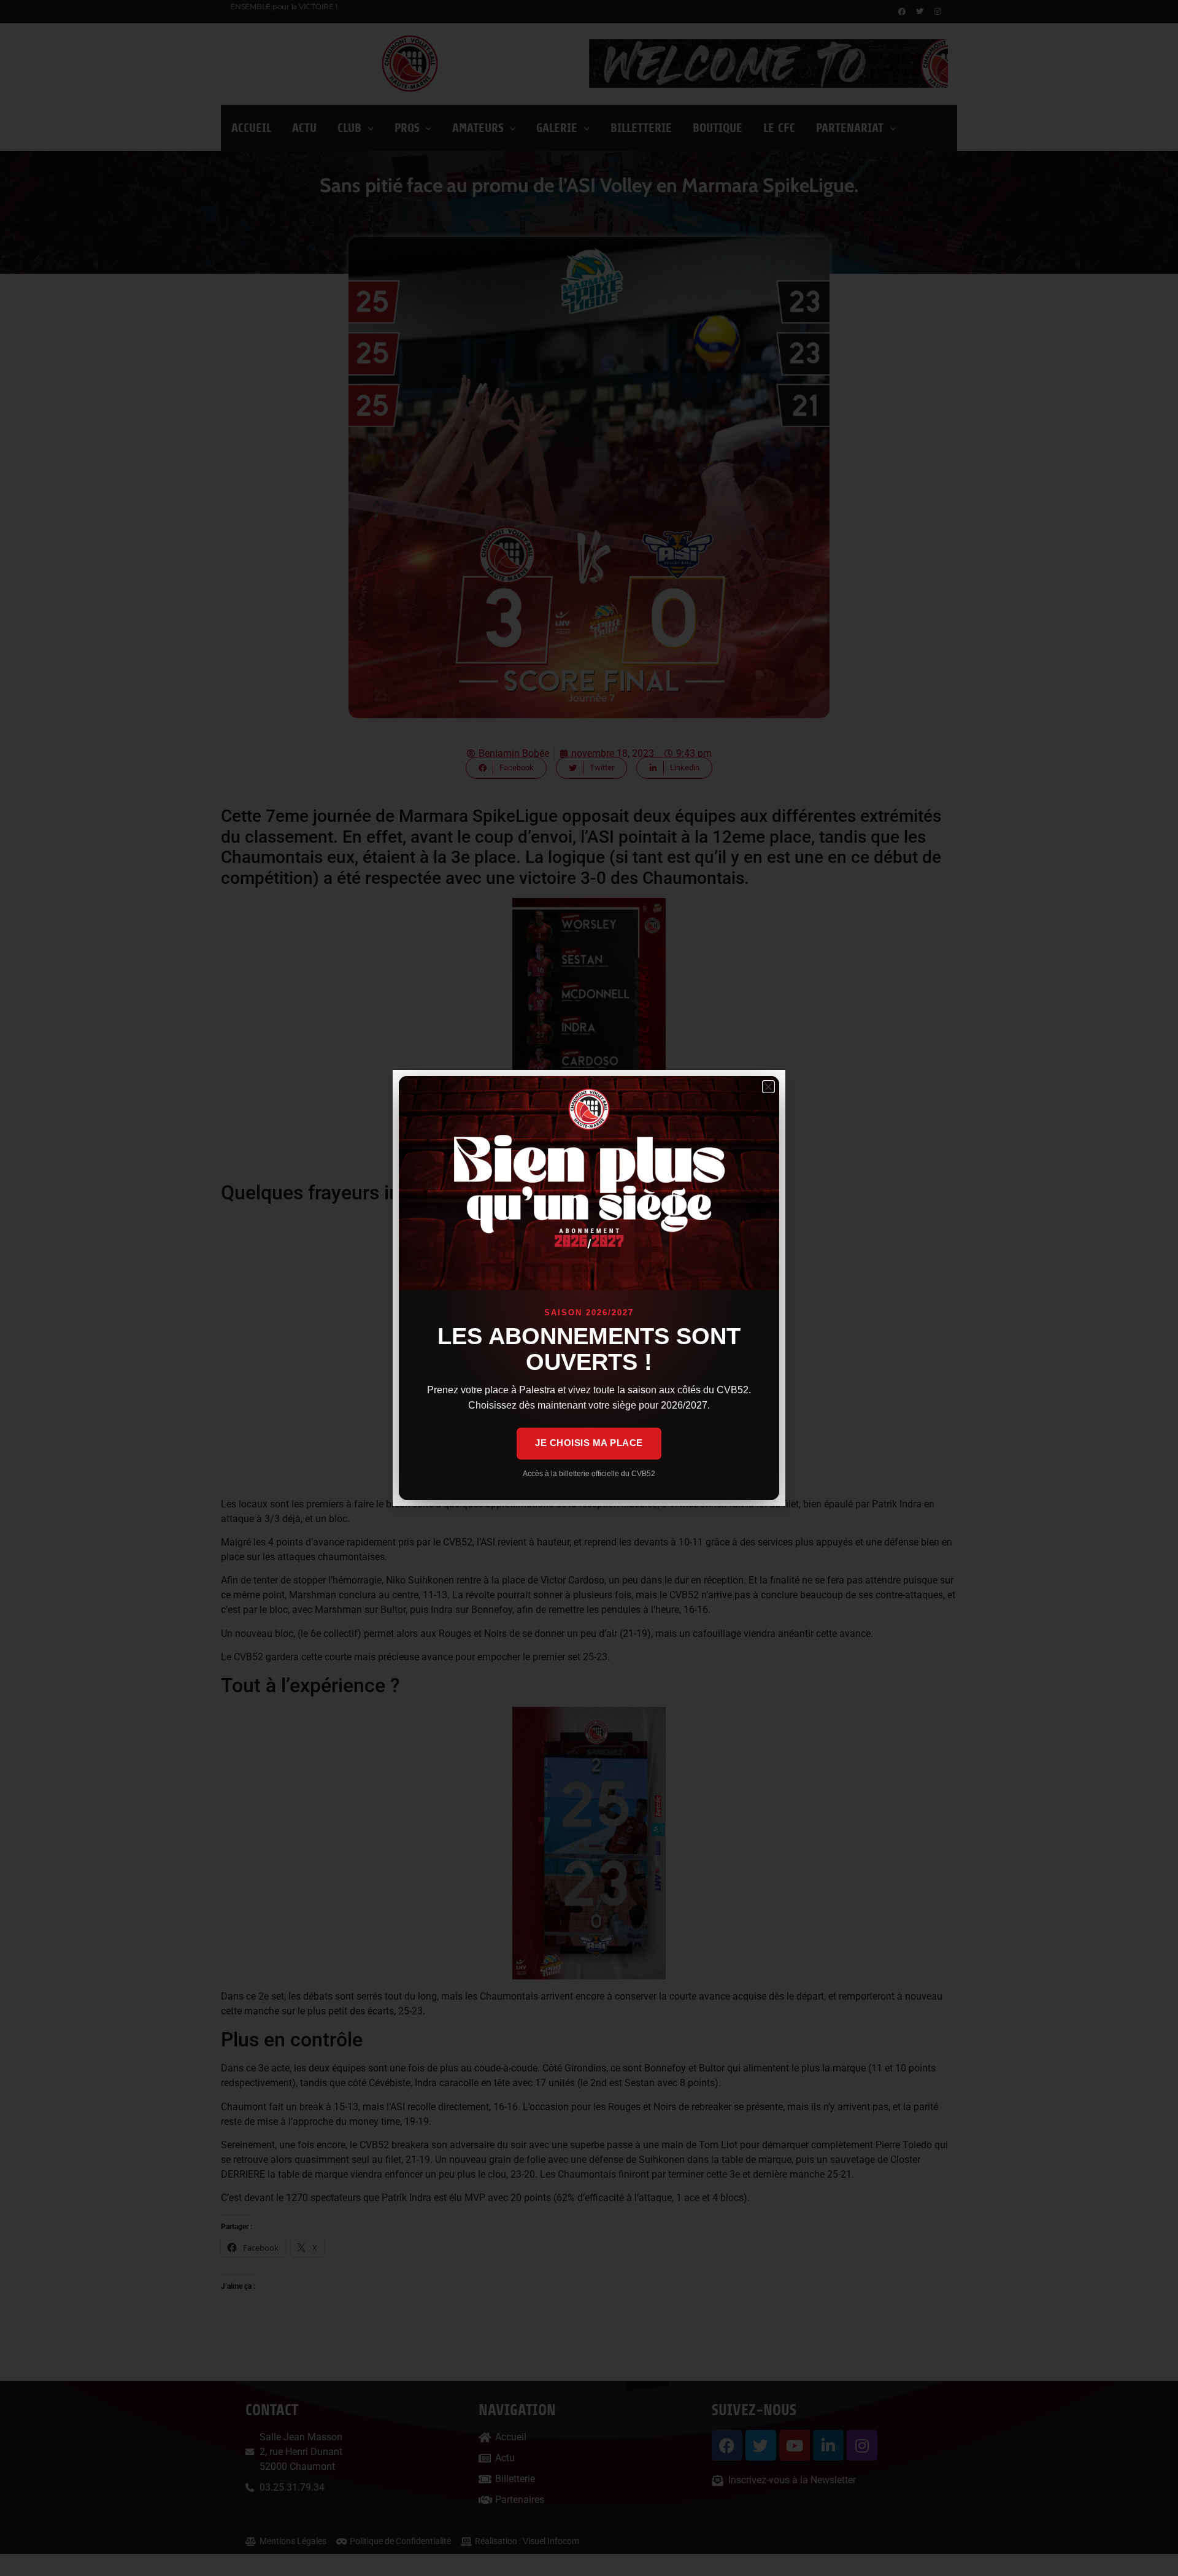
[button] (768, 1087)
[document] (589, 1288)
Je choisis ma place (589, 1443)
